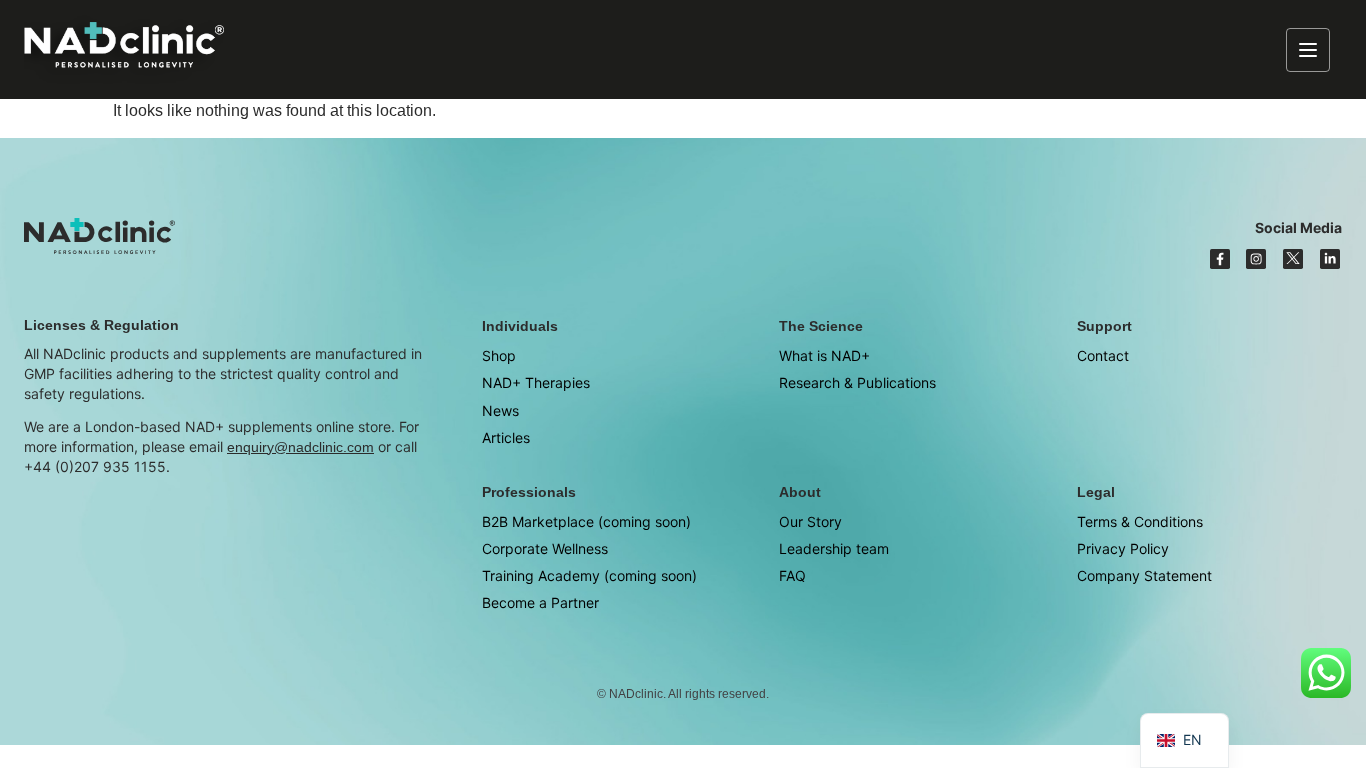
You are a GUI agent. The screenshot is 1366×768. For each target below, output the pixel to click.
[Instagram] (1256, 259)
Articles (506, 437)
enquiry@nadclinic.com (300, 447)
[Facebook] (1220, 259)
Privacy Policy (1123, 548)
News (500, 410)
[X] (1293, 259)
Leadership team (834, 548)
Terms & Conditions (1140, 521)
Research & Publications (857, 382)
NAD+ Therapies (536, 382)
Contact (1103, 355)
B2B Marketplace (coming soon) (586, 521)
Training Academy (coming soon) (589, 575)
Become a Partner (540, 602)
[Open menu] (1308, 50)
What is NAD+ (824, 355)
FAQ (792, 575)
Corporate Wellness (545, 548)
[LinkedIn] (1330, 259)
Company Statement (1144, 575)
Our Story (810, 521)
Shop (499, 355)
